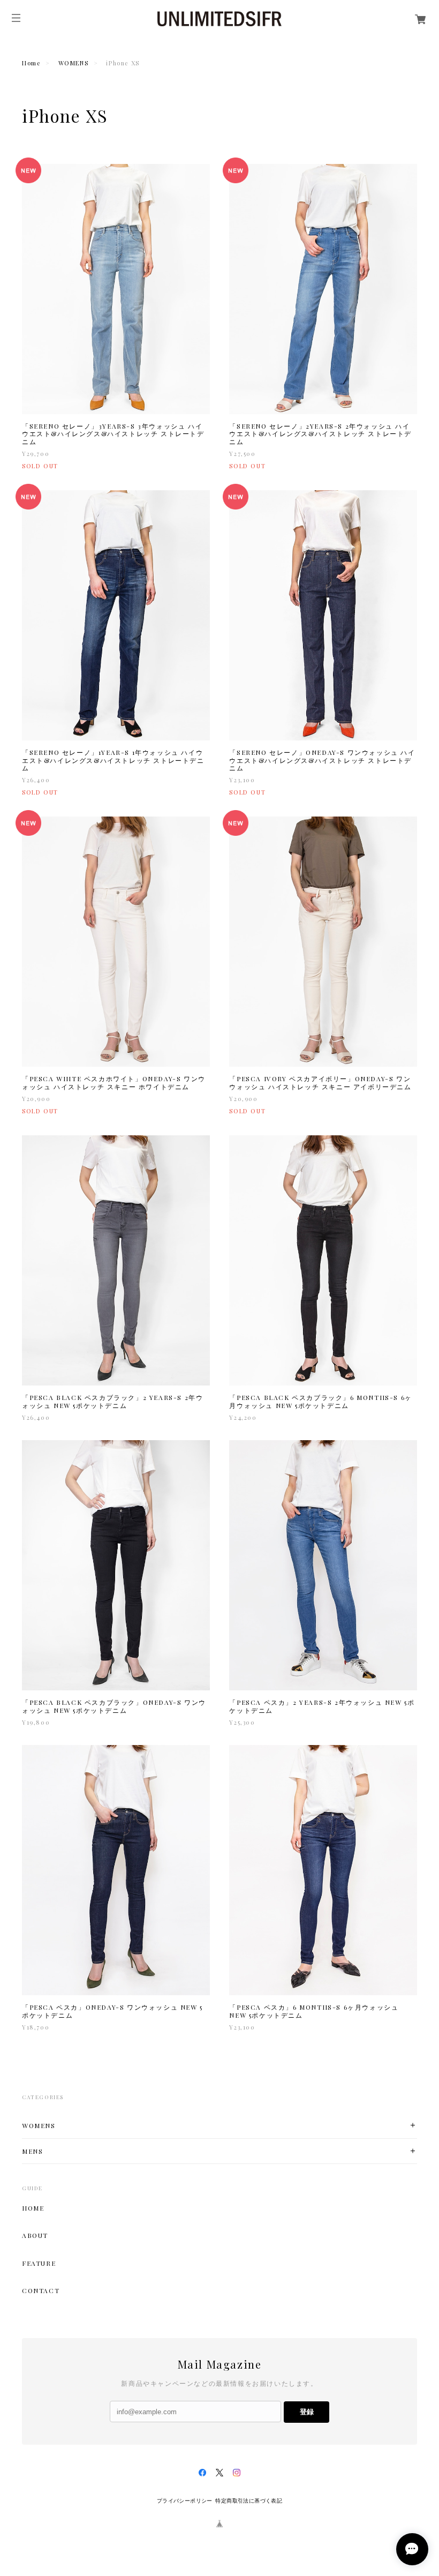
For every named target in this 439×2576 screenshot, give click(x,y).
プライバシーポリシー (185, 2501)
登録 (307, 2412)
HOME (33, 2208)
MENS (32, 2151)
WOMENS (74, 63)
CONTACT (41, 2290)
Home (31, 63)
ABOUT (35, 2235)
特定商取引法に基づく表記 (249, 2501)
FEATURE (39, 2263)
